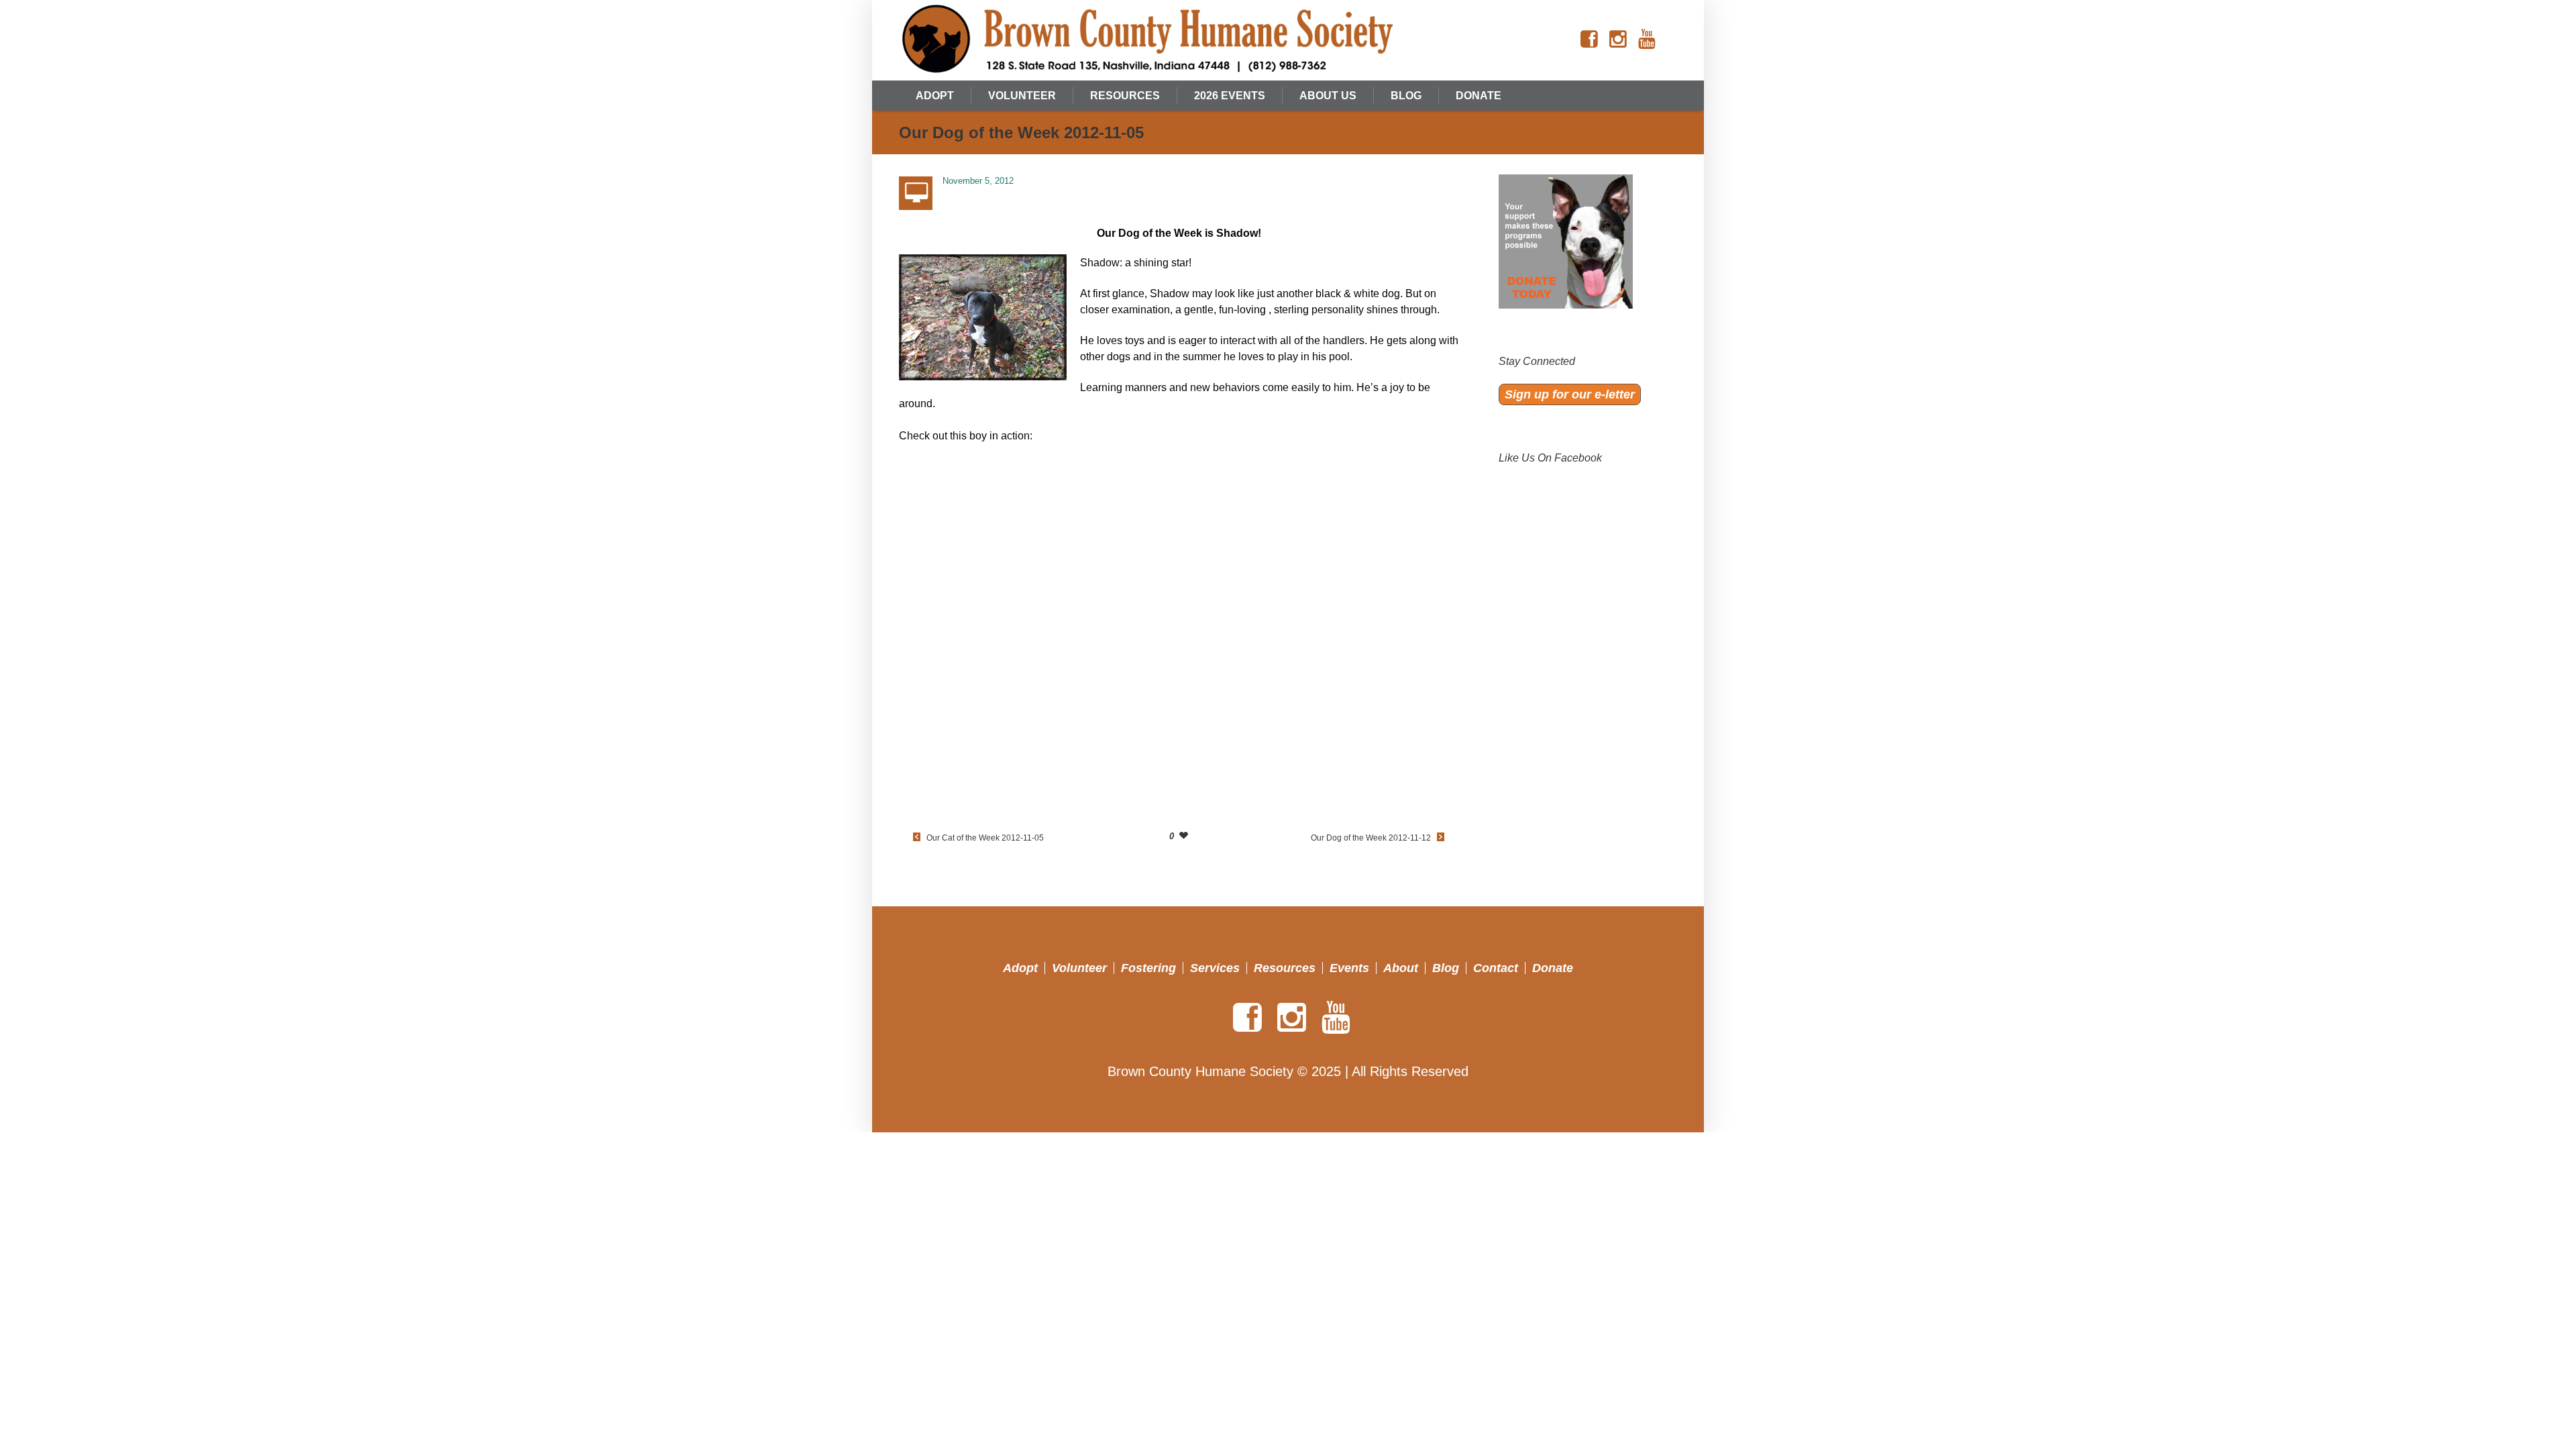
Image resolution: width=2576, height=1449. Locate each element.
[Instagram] (1618, 40)
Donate (1553, 968)
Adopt (1020, 968)
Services (1215, 968)
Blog (1446, 968)
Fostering (1148, 968)
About (1401, 968)
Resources (1285, 968)
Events (1349, 968)
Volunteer (1079, 968)
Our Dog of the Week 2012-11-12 (1371, 838)
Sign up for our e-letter (1570, 394)
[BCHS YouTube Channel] (1647, 40)
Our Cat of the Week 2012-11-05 (985, 838)
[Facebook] (1589, 40)
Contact (1496, 968)
